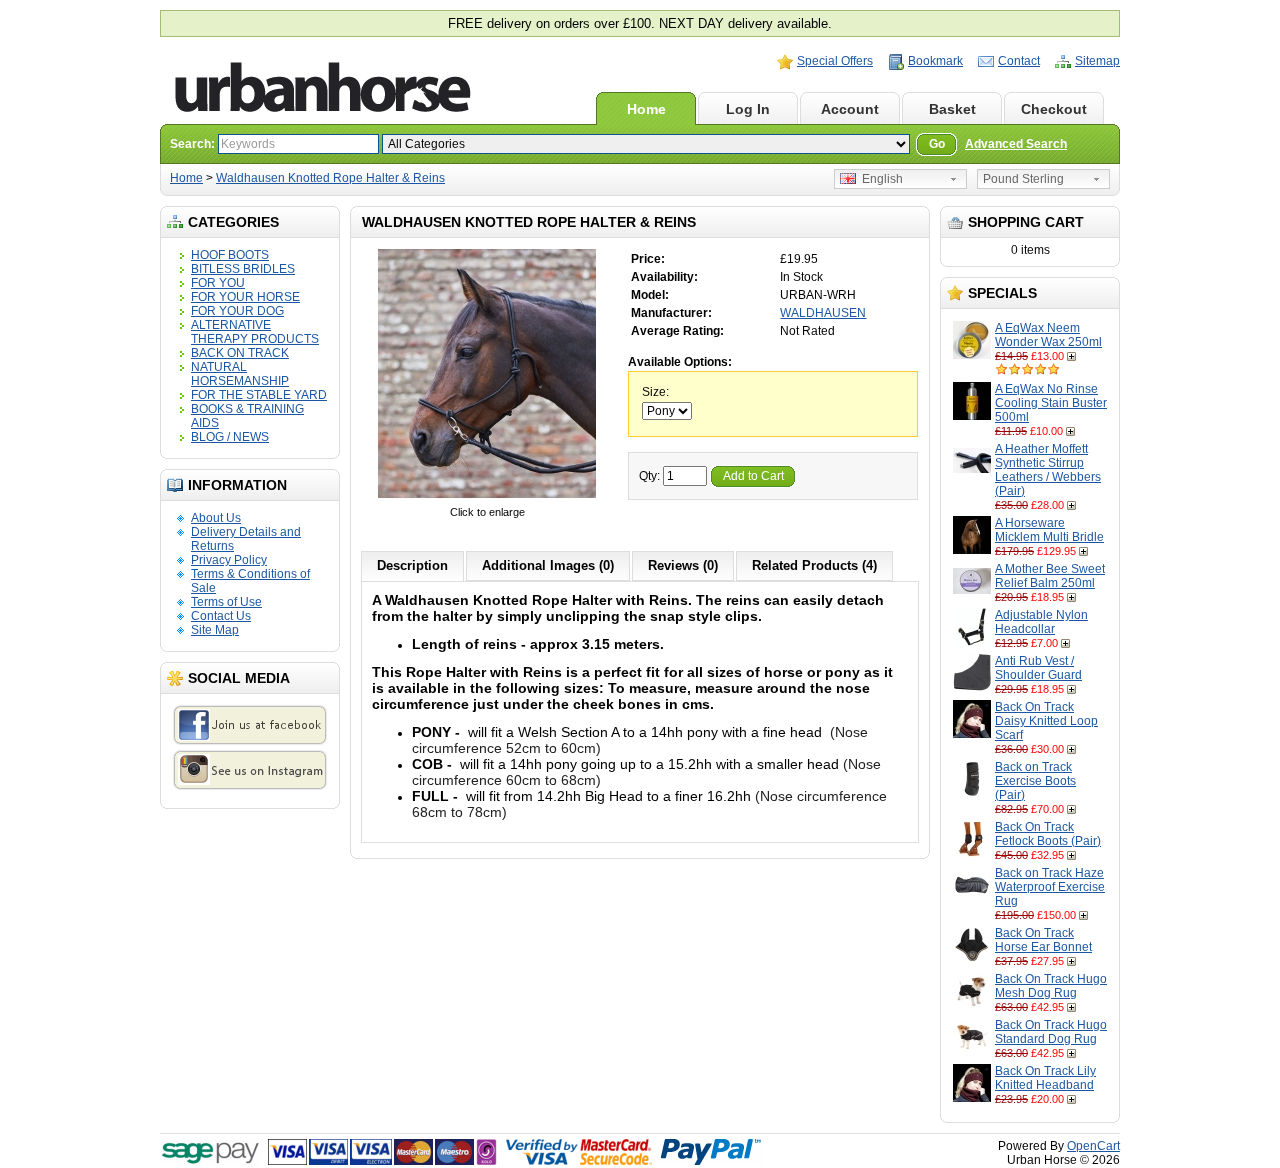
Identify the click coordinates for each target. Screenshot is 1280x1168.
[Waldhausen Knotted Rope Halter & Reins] (487, 498)
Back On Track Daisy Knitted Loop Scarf (1046, 721)
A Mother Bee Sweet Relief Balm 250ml (1050, 576)
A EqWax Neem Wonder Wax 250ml (1048, 335)
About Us (216, 518)
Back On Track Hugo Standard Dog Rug (1051, 1032)
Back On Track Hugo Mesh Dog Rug (1051, 986)
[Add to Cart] (1073, 356)
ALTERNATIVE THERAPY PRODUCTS (255, 332)
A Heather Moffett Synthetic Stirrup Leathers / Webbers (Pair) (1048, 470)
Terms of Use (226, 602)
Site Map (215, 630)
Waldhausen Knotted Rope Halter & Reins (330, 178)
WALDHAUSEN (823, 313)
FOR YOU (218, 283)
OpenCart (1093, 1146)
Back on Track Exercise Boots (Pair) (1035, 781)
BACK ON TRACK (240, 353)
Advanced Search (1016, 144)
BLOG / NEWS (230, 437)
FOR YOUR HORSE (245, 297)
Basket (952, 109)
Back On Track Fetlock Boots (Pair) (1048, 834)
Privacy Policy (229, 560)
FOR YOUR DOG (237, 311)
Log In (748, 109)
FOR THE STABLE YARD (259, 395)
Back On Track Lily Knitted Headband (1045, 1078)
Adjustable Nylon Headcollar (1041, 622)
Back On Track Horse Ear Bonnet (1043, 940)
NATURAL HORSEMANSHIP (240, 374)
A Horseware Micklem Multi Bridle (1049, 530)
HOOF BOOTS (230, 255)
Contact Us (221, 616)
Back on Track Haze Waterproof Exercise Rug (1050, 887)
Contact (1019, 61)
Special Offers (835, 61)
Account (850, 109)
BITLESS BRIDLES (243, 269)
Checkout (1054, 109)
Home (646, 109)
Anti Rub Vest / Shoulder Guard (1038, 668)
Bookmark (935, 61)
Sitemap (1097, 61)
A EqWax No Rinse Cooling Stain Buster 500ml (1051, 403)
